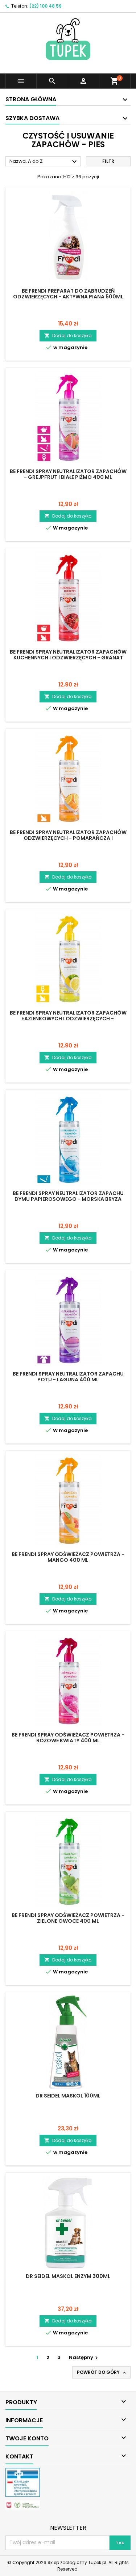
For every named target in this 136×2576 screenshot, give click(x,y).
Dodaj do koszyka (68, 335)
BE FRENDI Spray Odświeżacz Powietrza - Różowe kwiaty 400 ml (68, 1738)
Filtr (108, 161)
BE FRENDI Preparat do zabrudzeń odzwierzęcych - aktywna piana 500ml (68, 294)
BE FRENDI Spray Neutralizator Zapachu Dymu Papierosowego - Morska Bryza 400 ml (68, 1199)
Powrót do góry (102, 2372)
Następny (84, 2357)
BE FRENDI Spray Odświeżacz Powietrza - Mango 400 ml (68, 1557)
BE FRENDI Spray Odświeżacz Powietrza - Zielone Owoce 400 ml (68, 1918)
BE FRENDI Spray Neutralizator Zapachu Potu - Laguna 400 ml (68, 1377)
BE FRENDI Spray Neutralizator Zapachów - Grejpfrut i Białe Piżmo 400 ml (68, 474)
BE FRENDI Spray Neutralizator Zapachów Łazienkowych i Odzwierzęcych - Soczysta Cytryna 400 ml (68, 1019)
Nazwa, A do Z (44, 162)
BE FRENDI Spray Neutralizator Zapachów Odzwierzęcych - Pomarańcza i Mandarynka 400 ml (68, 838)
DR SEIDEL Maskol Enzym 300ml (68, 2276)
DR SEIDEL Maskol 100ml (68, 2096)
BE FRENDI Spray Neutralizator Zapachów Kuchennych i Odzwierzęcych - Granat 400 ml (68, 658)
